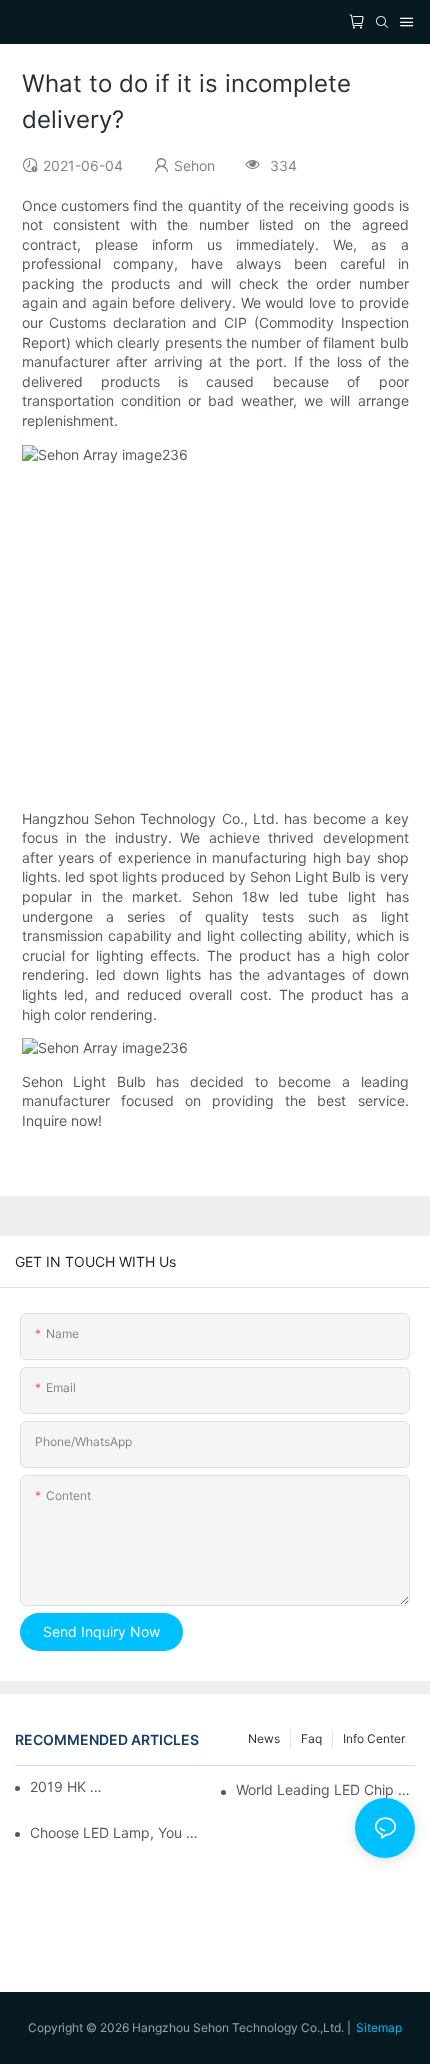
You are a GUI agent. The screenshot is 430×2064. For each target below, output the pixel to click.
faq (311, 1738)
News (264, 1738)
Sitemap (379, 2027)
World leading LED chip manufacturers (325, 1789)
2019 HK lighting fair (67, 1786)
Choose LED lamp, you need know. (119, 1832)
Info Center (374, 1738)
